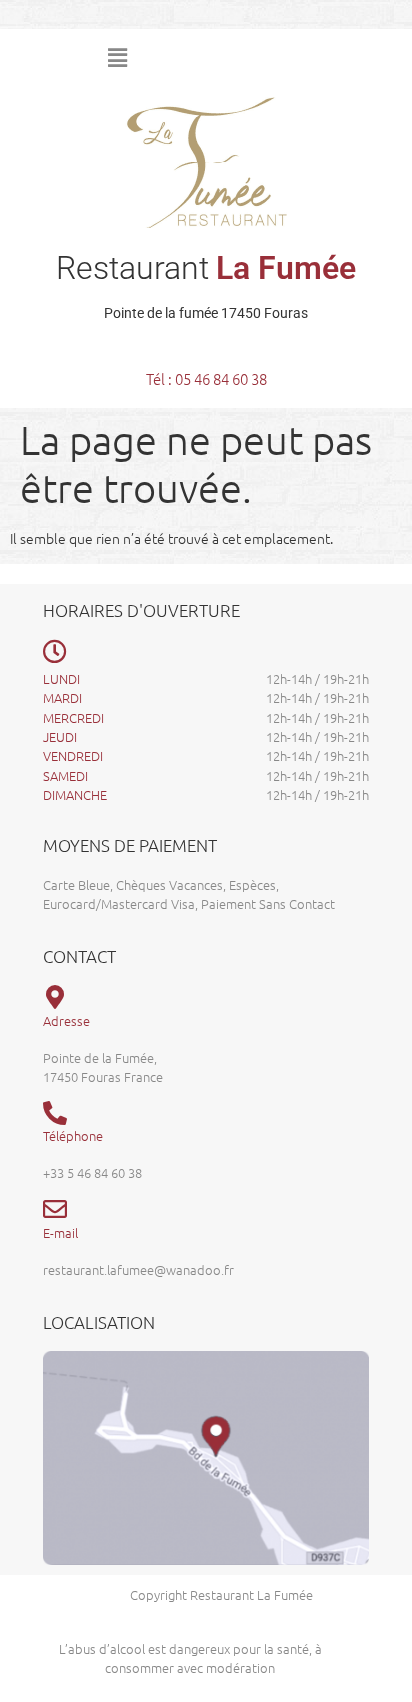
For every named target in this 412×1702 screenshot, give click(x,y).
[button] (251, 58)
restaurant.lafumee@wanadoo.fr (138, 1269)
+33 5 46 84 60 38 (92, 1172)
